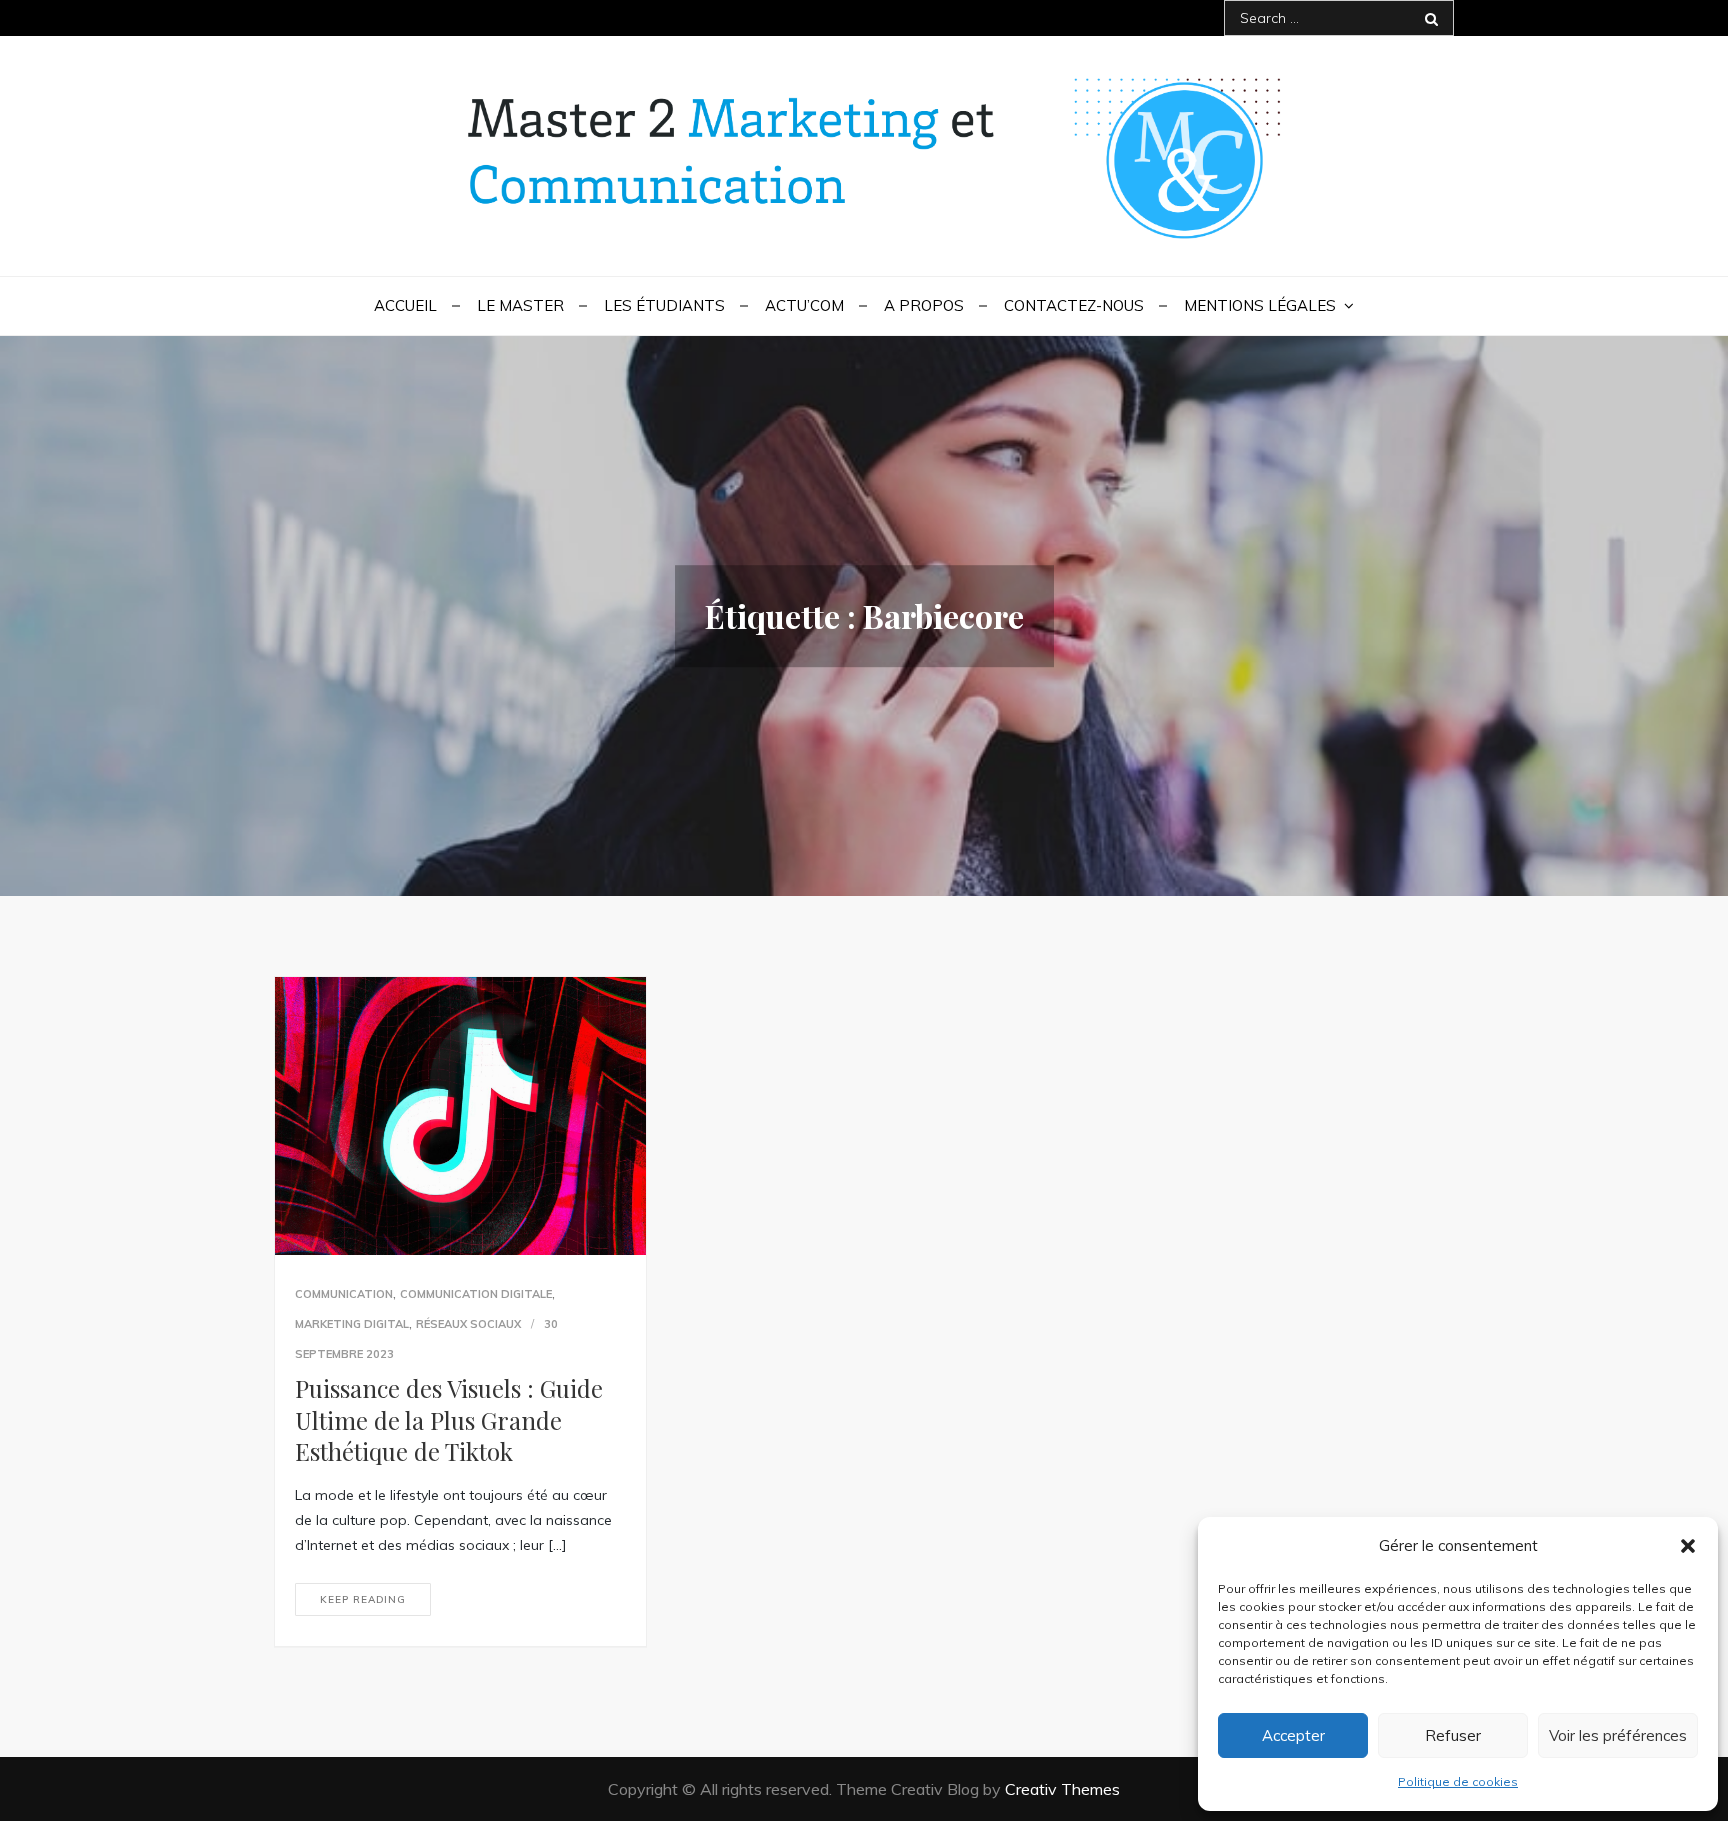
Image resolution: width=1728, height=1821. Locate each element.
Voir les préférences (1618, 1735)
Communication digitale (476, 1294)
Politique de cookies (1458, 1781)
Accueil (405, 305)
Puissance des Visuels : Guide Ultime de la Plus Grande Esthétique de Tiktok (449, 1419)
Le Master (520, 305)
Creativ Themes (1062, 1789)
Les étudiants (664, 305)
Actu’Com (804, 305)
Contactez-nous (1074, 305)
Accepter (1293, 1735)
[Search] (1431, 18)
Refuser (1453, 1735)
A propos (924, 305)
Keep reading (363, 1599)
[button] (1688, 1546)
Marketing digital (352, 1324)
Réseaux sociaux (468, 1324)
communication (344, 1294)
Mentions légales (1260, 305)
